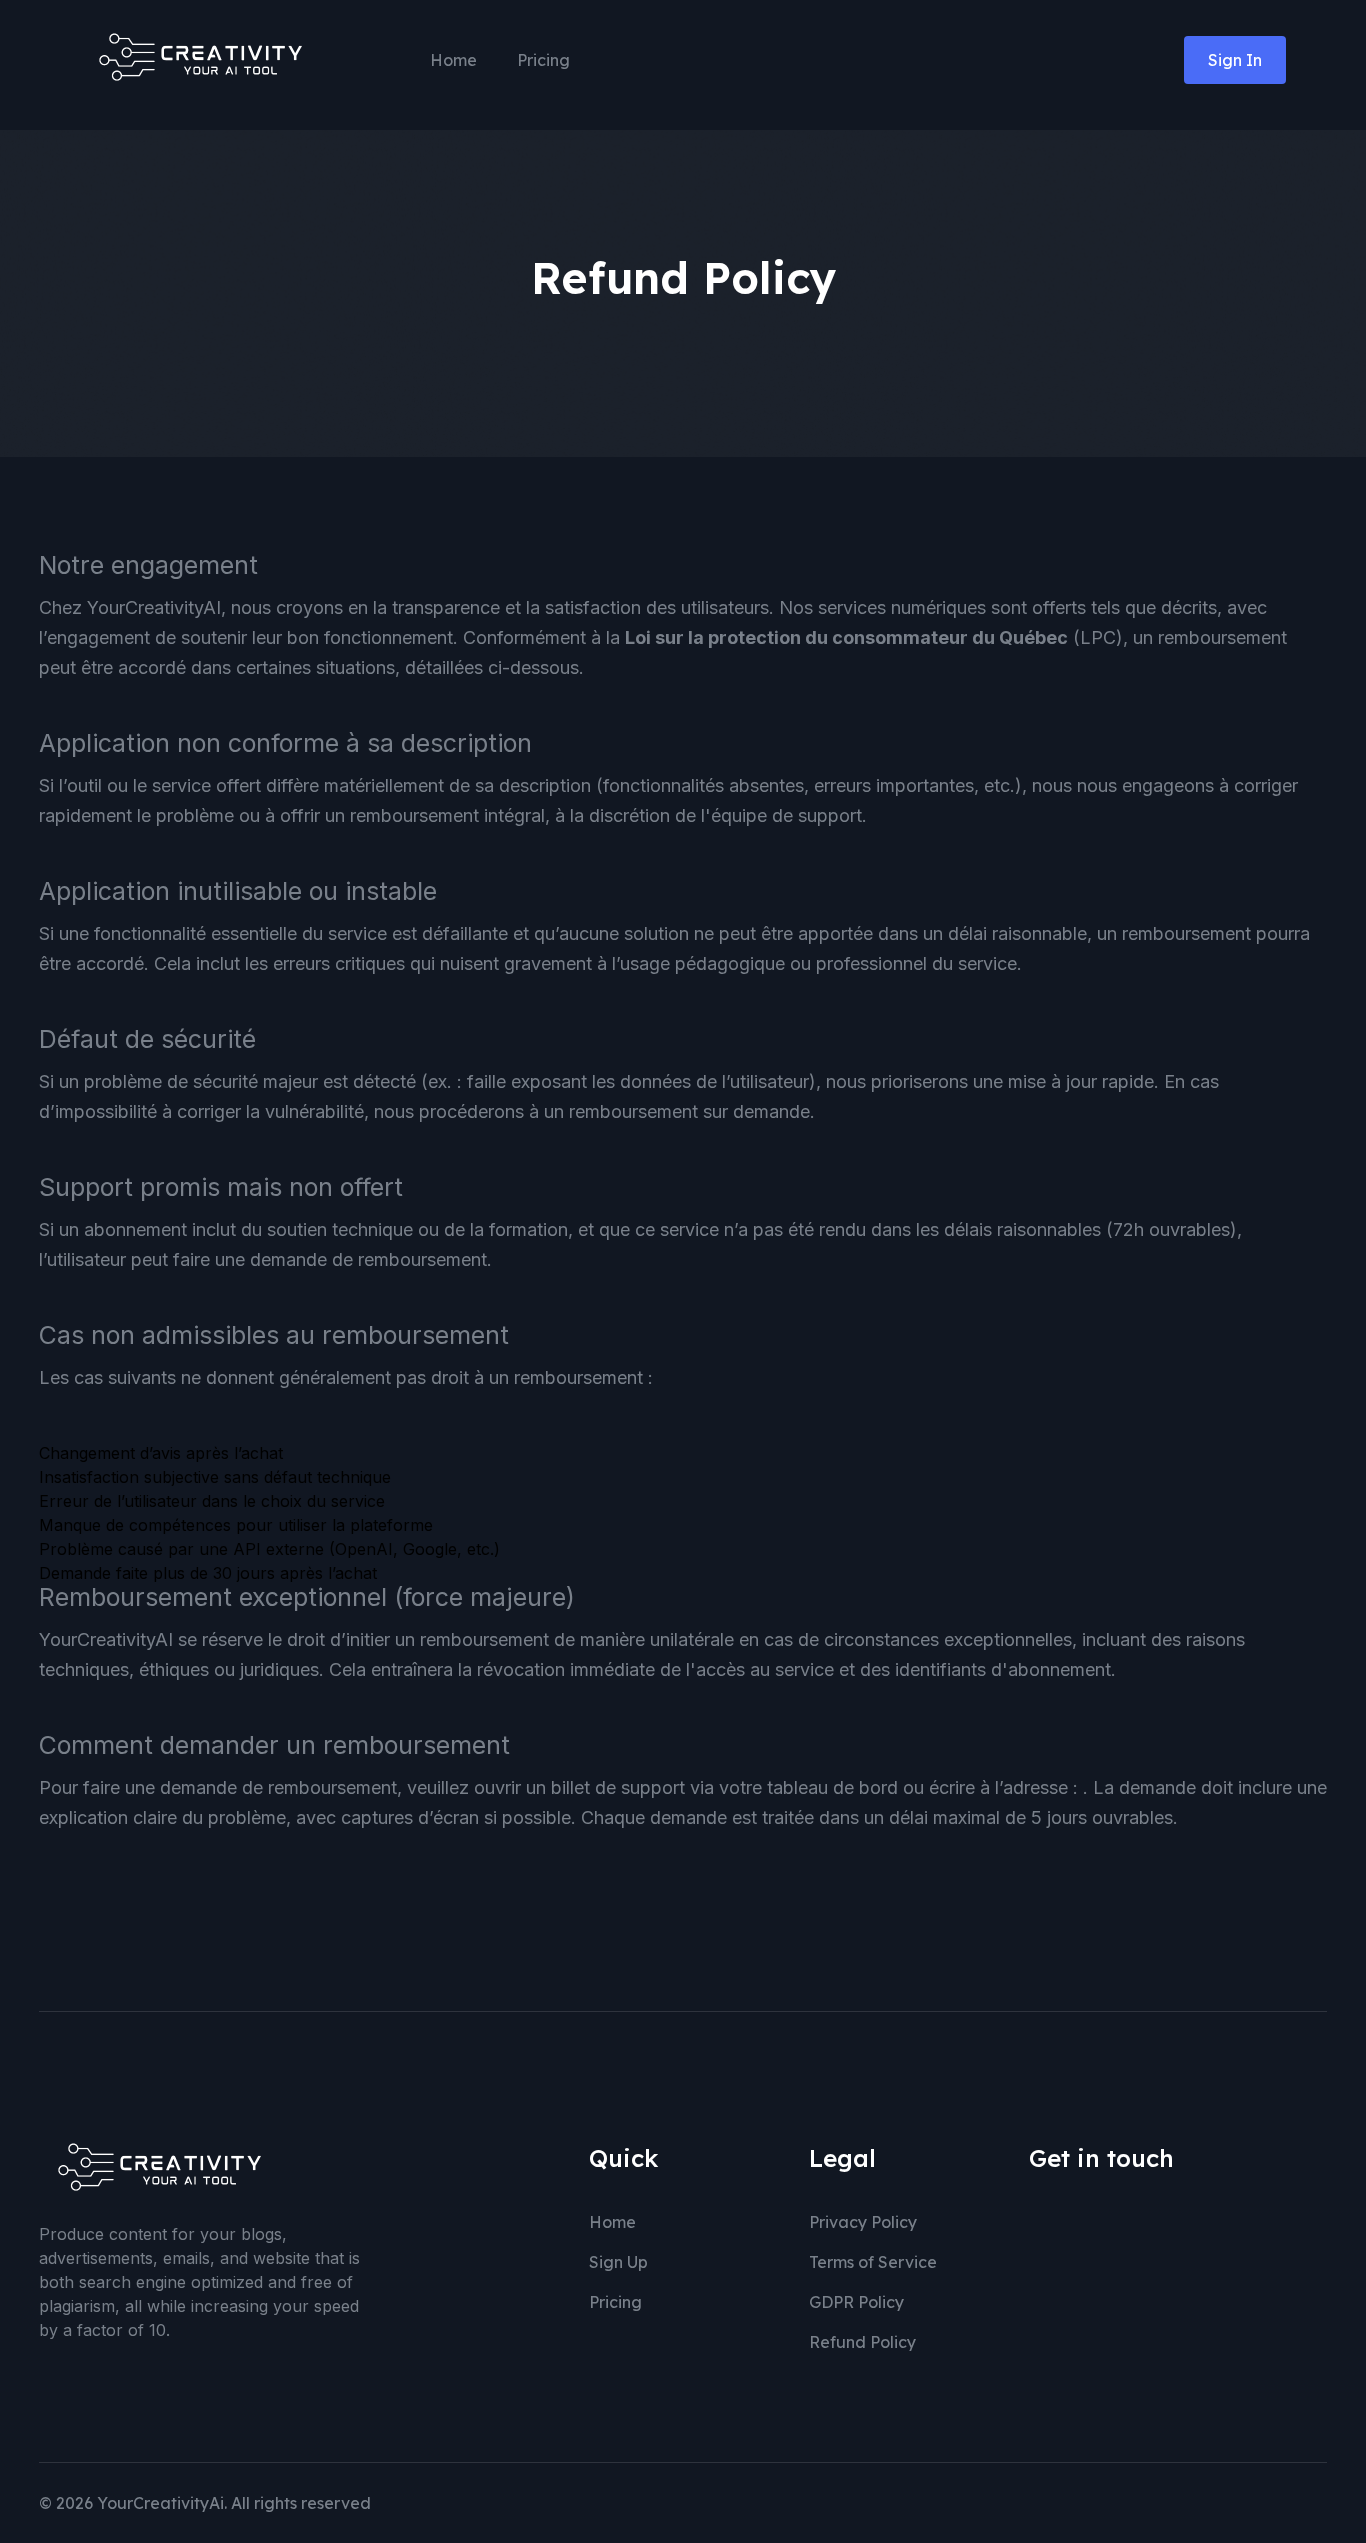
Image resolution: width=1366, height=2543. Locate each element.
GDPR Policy (856, 2302)
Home (453, 60)
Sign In (1235, 60)
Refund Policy (862, 2342)
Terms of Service (873, 2262)
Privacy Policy (863, 2222)
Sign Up (618, 2262)
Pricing (543, 60)
